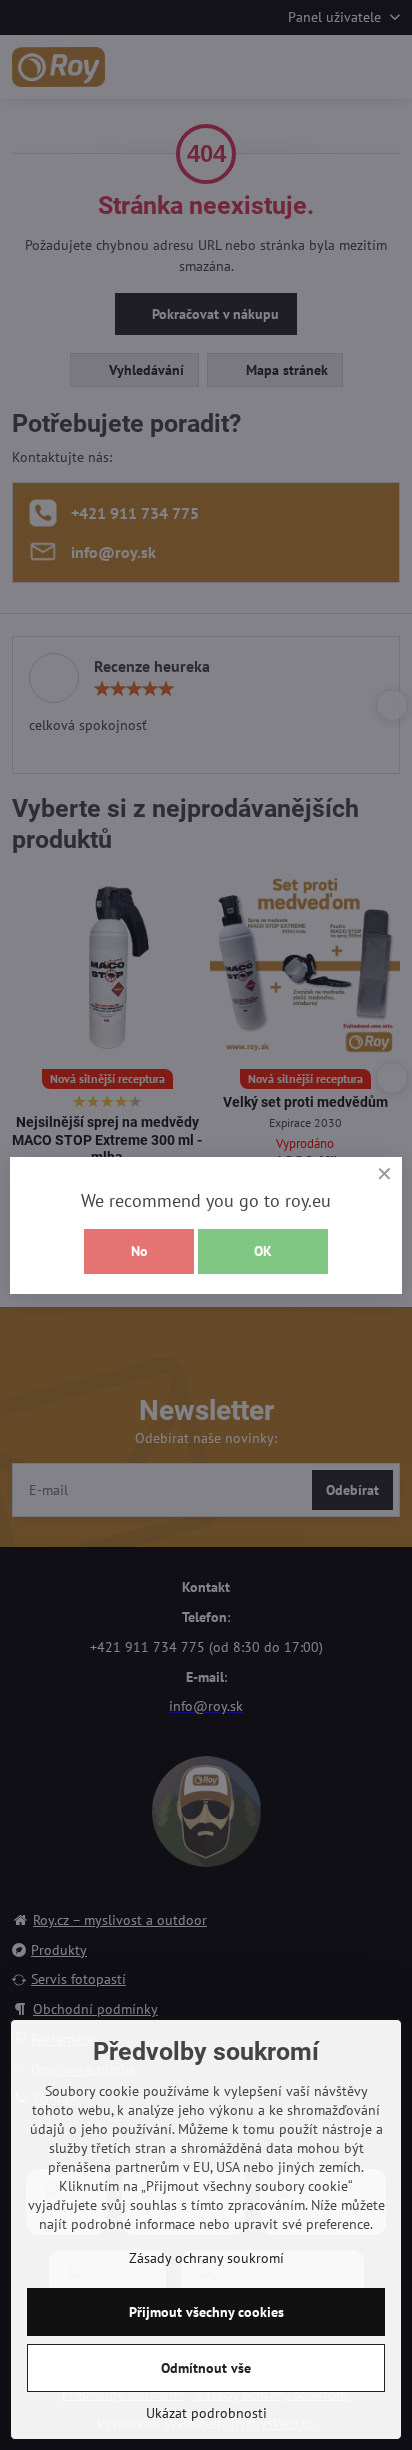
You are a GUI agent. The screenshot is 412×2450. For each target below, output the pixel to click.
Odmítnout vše (206, 2368)
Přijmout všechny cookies (206, 2312)
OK (263, 1251)
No (139, 1251)
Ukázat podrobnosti (206, 2413)
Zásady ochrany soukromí (206, 2258)
